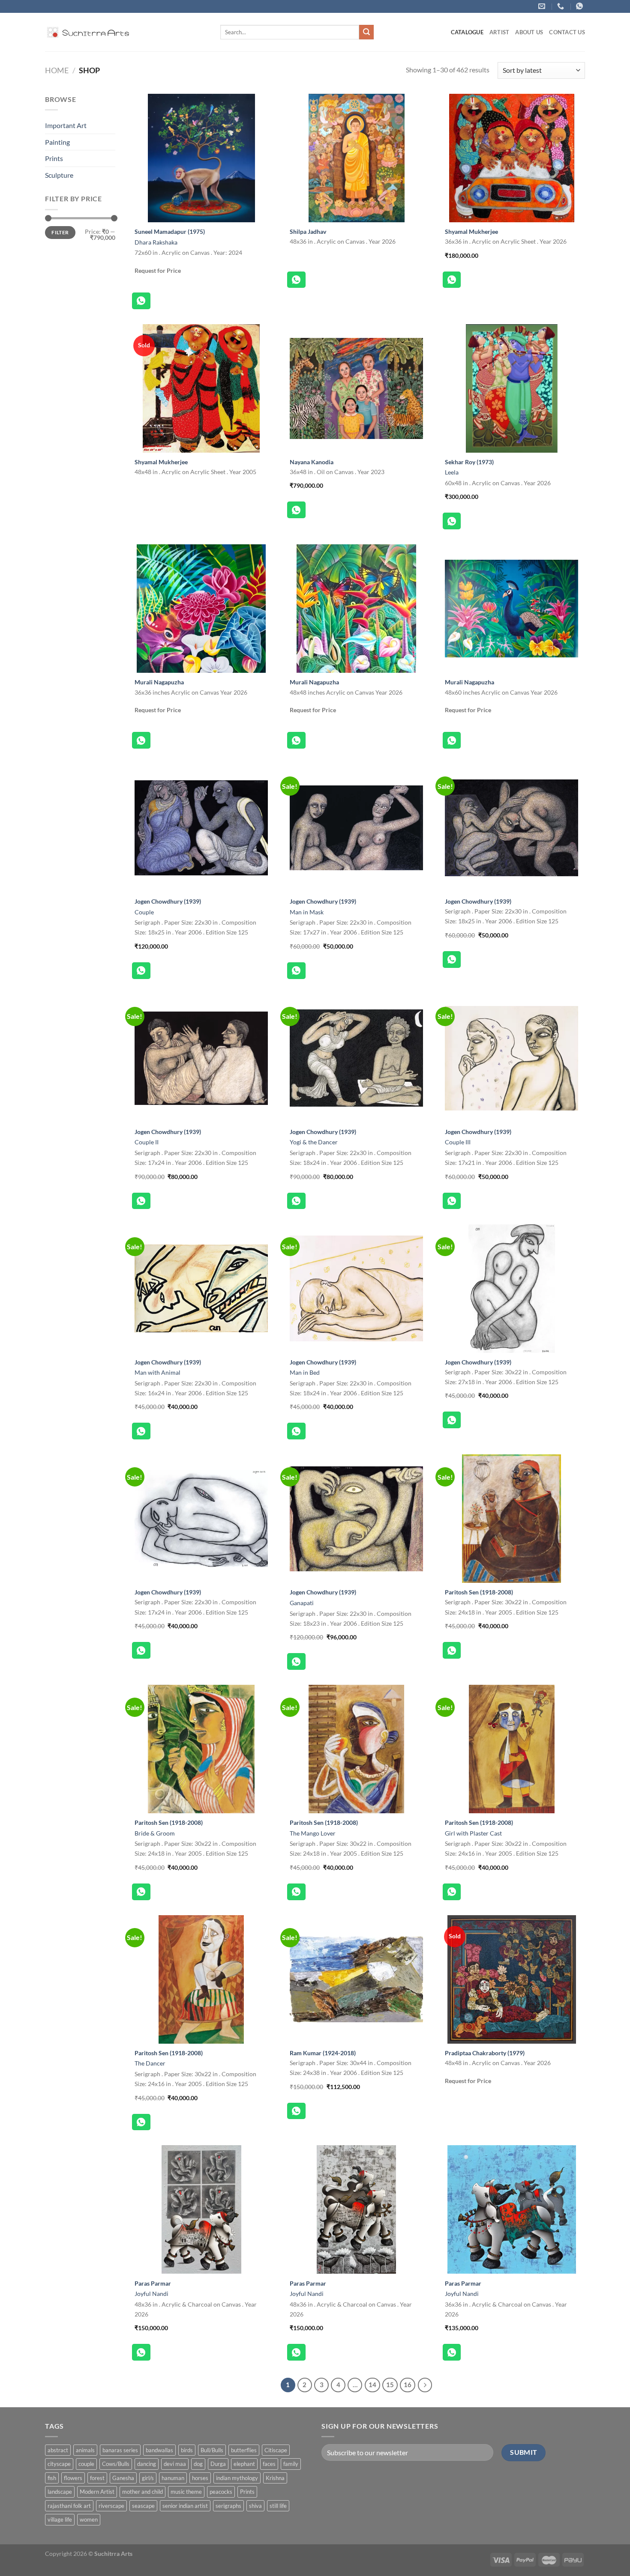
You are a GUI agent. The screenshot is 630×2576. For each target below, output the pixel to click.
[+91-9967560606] (580, 6)
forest (97, 2478)
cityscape (59, 2464)
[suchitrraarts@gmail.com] (543, 6)
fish (52, 2478)
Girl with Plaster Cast (473, 1833)
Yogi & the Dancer (314, 1142)
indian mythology (237, 2478)
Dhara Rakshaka (156, 242)
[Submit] (366, 32)
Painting (57, 142)
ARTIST (499, 32)
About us (529, 32)
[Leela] (511, 388)
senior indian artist (185, 2506)
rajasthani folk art (69, 2506)
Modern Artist (97, 2492)
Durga (218, 2464)
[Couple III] (511, 1058)
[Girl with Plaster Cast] (511, 1749)
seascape (143, 2506)
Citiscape (276, 2450)
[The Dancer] (201, 1979)
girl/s (148, 2478)
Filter (60, 232)
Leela (452, 472)
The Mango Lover (313, 1833)
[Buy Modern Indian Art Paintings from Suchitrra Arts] (88, 32)
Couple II (147, 1142)
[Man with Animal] (201, 1289)
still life (278, 2506)
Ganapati (302, 1603)
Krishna (275, 2478)
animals (85, 2450)
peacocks (221, 2492)
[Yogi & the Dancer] (356, 1058)
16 (408, 2385)
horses (200, 2478)
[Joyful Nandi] (201, 2209)
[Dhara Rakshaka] (201, 158)
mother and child (142, 2492)
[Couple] (201, 828)
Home (57, 70)
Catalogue (467, 32)
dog (198, 2464)
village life (60, 2519)
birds (187, 2450)
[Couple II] (201, 1058)
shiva (255, 2506)
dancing (147, 2464)
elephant (244, 2464)
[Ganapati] (356, 1519)
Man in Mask (307, 912)
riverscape (111, 2506)
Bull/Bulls (212, 2450)
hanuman (173, 2478)
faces (269, 2464)
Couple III (458, 1142)
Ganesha (123, 2478)
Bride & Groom (155, 1833)
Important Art (66, 125)
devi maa (175, 2464)
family (291, 2464)
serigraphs (228, 2506)
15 (390, 2385)
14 (372, 2385)
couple (86, 2464)
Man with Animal (157, 1372)
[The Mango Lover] (356, 1749)
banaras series (120, 2450)
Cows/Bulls (116, 2464)
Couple (144, 912)
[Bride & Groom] (201, 1749)
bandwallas (159, 2450)
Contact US (567, 32)
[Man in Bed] (356, 1289)
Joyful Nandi (151, 2294)
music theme (186, 2492)
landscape (60, 2492)
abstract (58, 2450)
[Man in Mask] (356, 828)
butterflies (244, 2450)
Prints (54, 158)
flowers (73, 2478)
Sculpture (59, 175)
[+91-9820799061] (562, 6)
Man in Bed (305, 1372)
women (89, 2519)
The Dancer (150, 2063)
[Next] (425, 2385)
